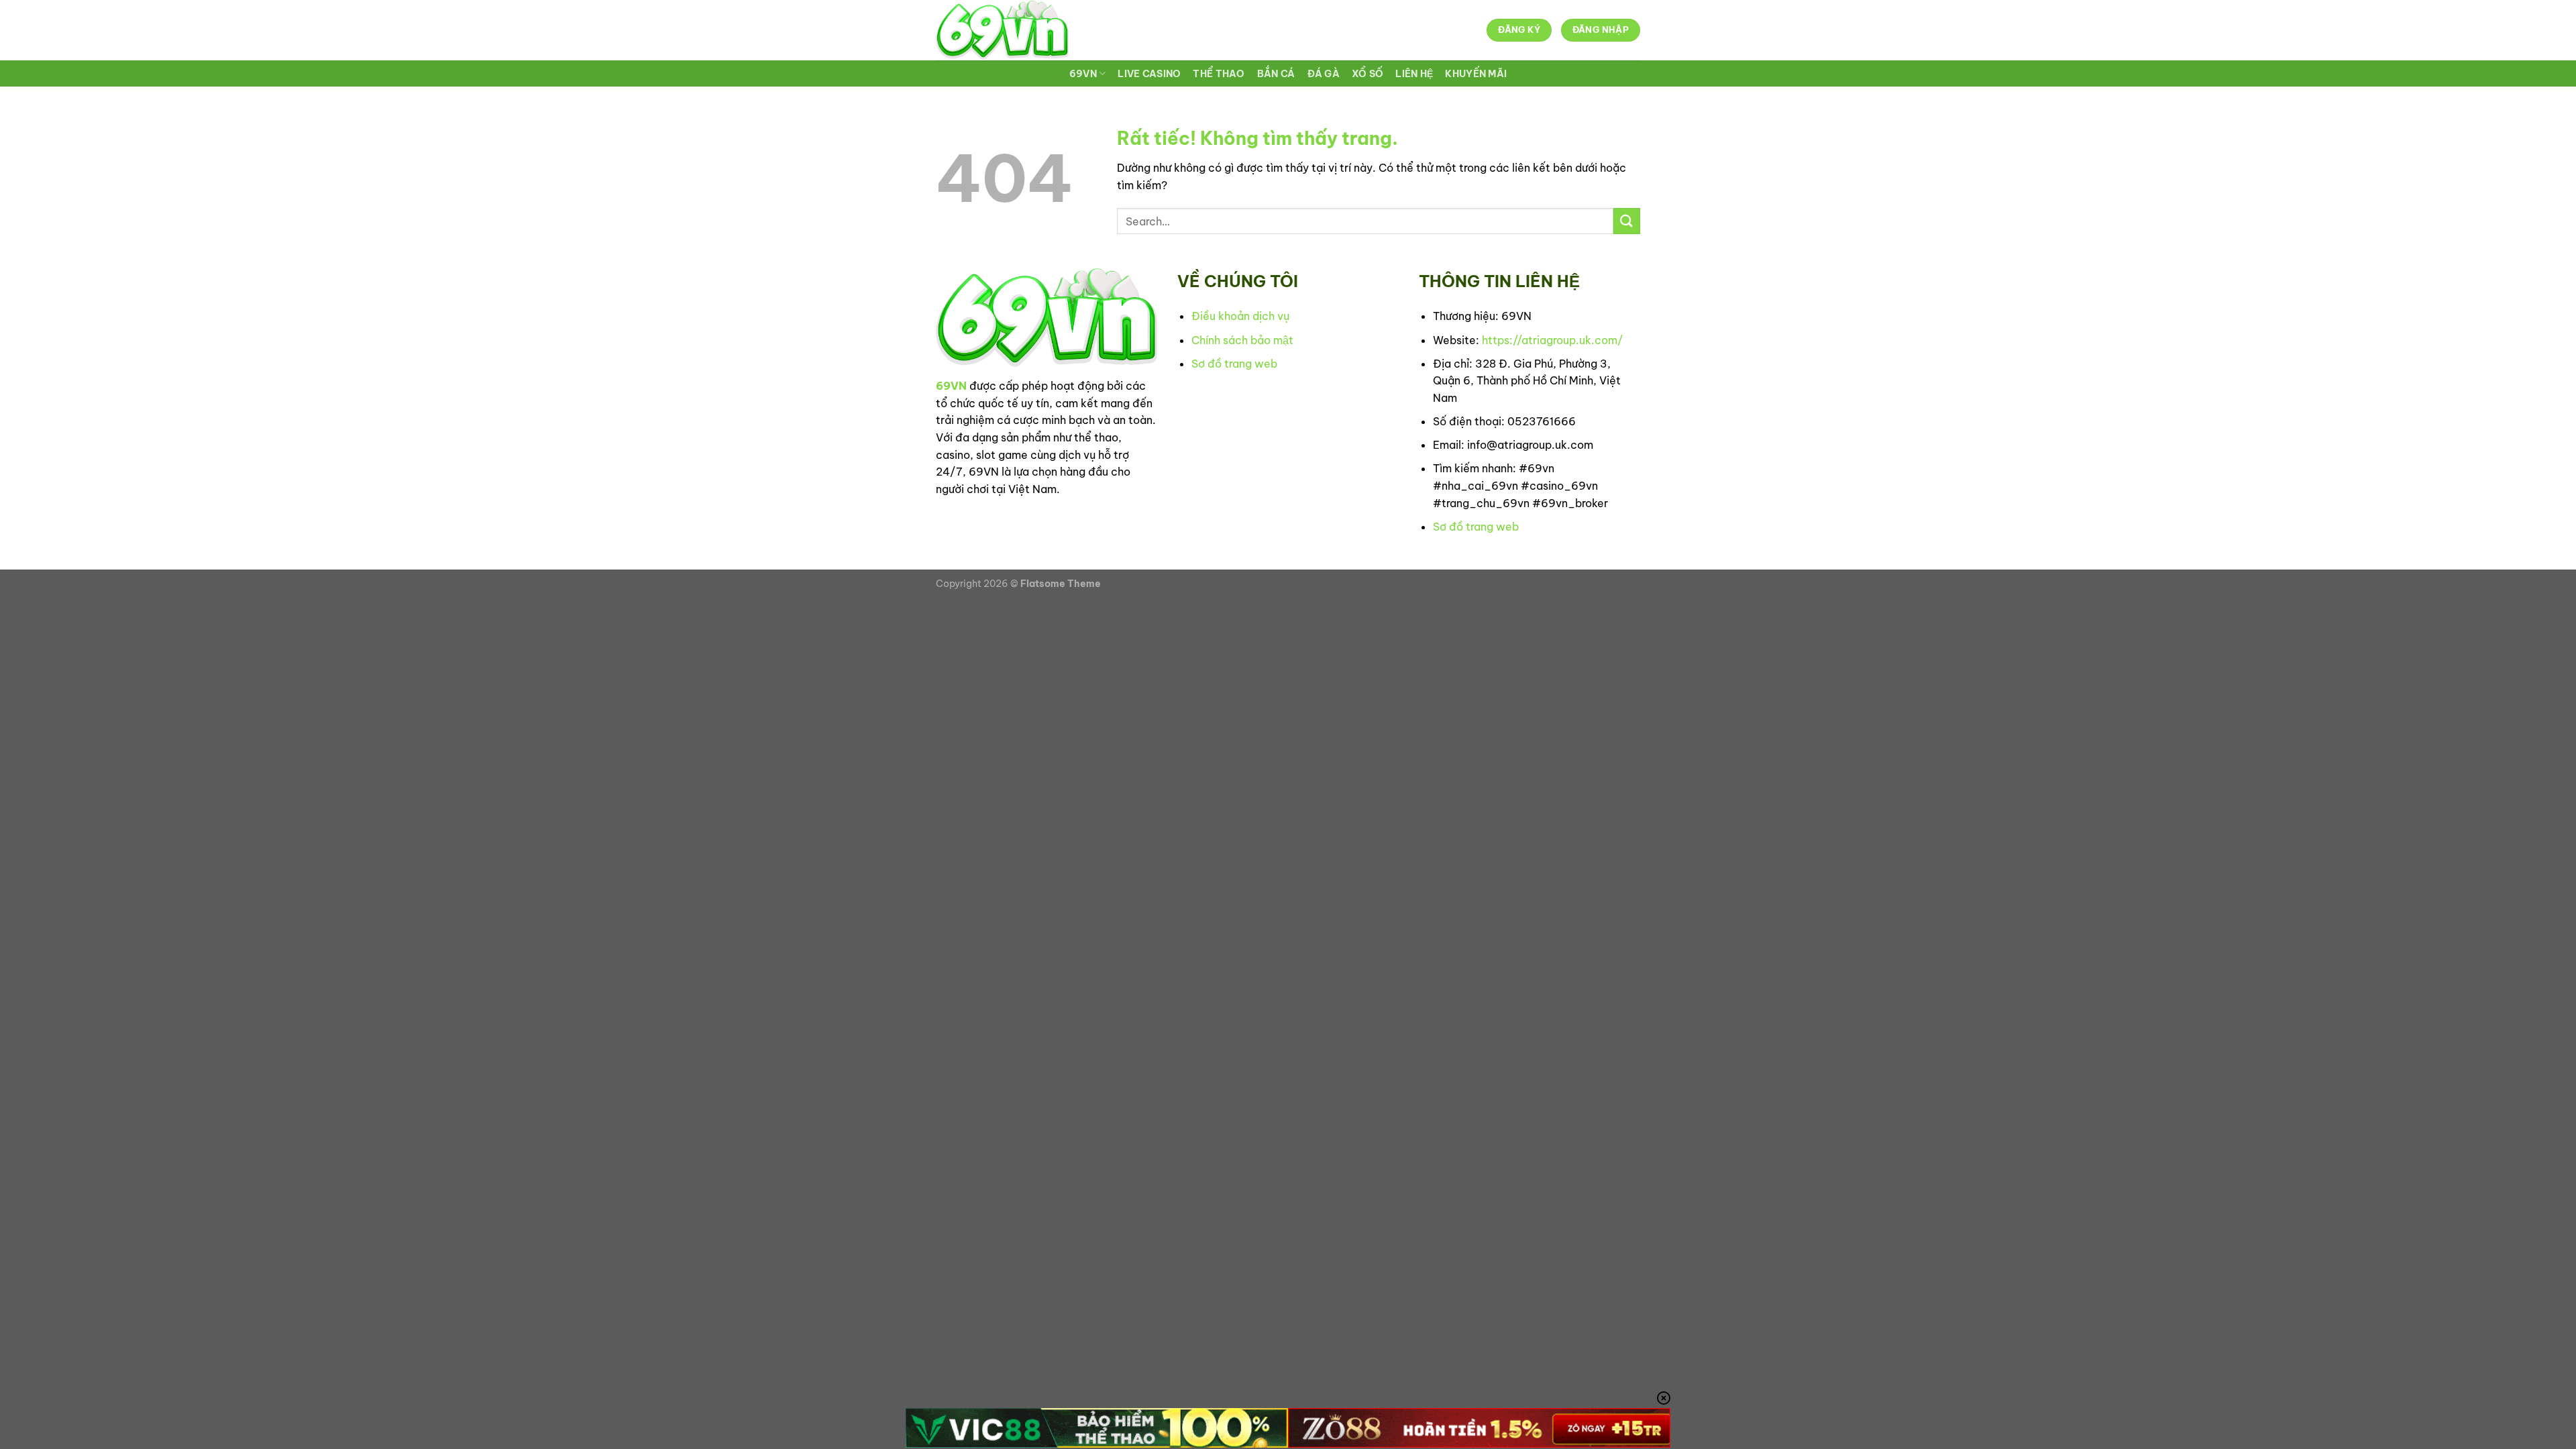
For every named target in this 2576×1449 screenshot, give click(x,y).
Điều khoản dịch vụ (1240, 316)
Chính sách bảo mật (1242, 340)
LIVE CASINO (1149, 74)
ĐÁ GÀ (1324, 74)
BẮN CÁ (1276, 74)
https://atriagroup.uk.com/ (1552, 340)
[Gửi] (1627, 221)
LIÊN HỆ (1414, 74)
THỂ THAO (1219, 74)
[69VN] (1002, 30)
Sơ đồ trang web (1234, 364)
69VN (1083, 74)
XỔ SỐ (1367, 74)
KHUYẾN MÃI (1476, 74)
